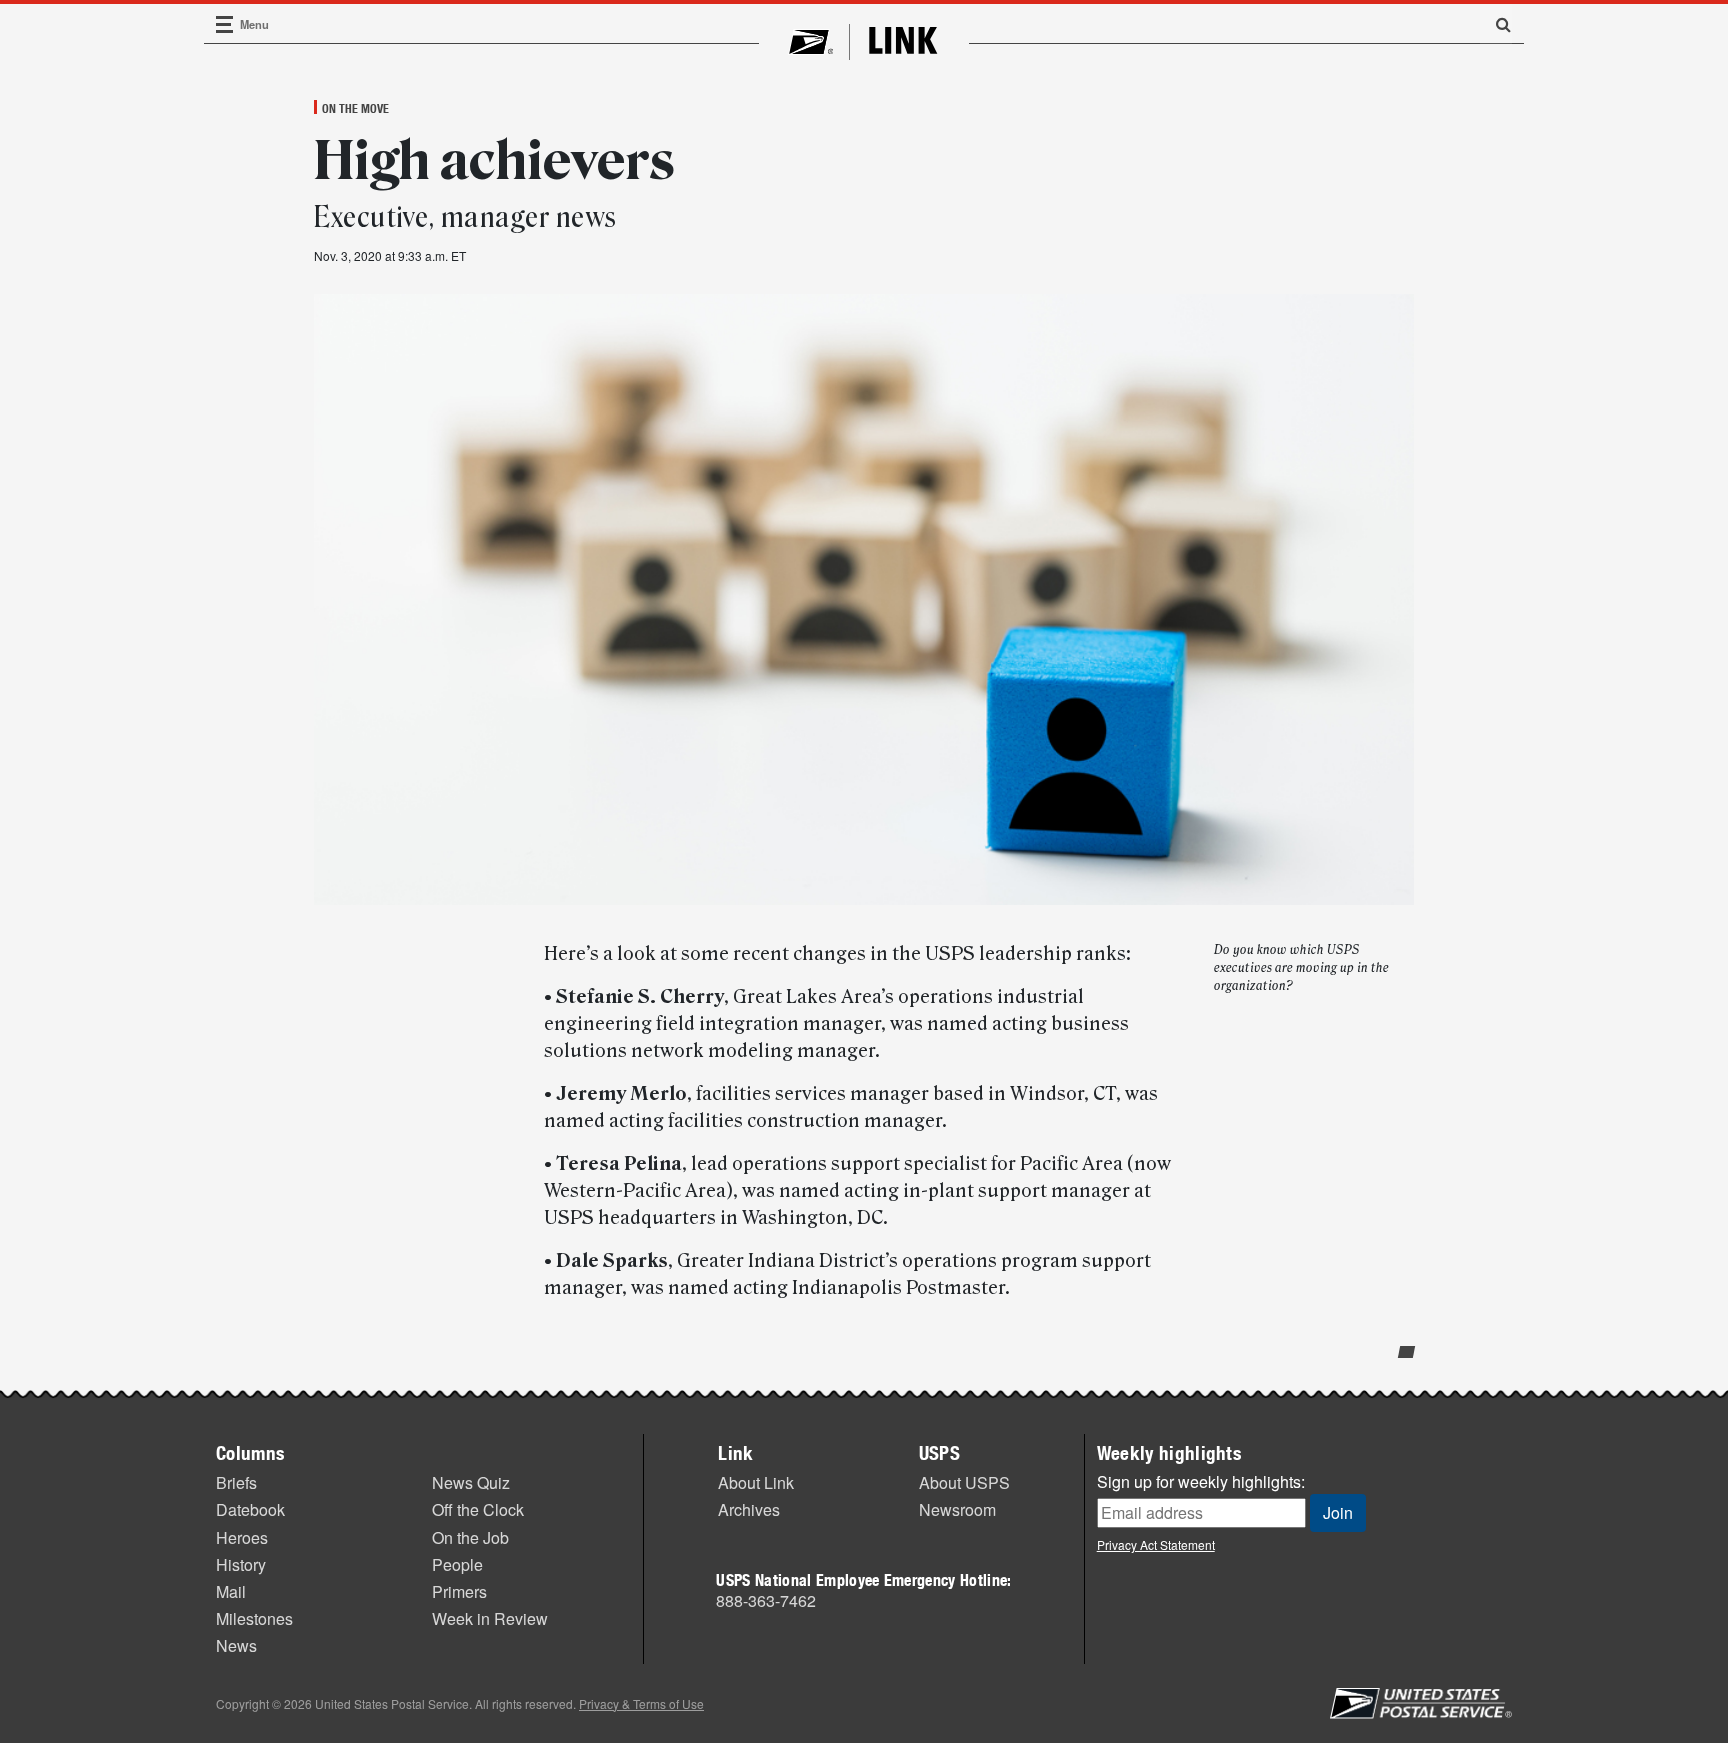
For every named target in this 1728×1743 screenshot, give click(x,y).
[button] (1496, 24)
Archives (749, 1509)
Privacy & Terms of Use (641, 1703)
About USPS (964, 1482)
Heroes (242, 1537)
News (236, 1645)
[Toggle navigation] (225, 24)
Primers (459, 1591)
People (457, 1564)
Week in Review (490, 1618)
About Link (756, 1482)
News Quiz (471, 1482)
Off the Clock (478, 1509)
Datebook (250, 1509)
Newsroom (957, 1509)
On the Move (355, 108)
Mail (231, 1591)
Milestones (254, 1618)
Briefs (236, 1482)
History (241, 1564)
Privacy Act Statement (1156, 1544)
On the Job (470, 1537)
